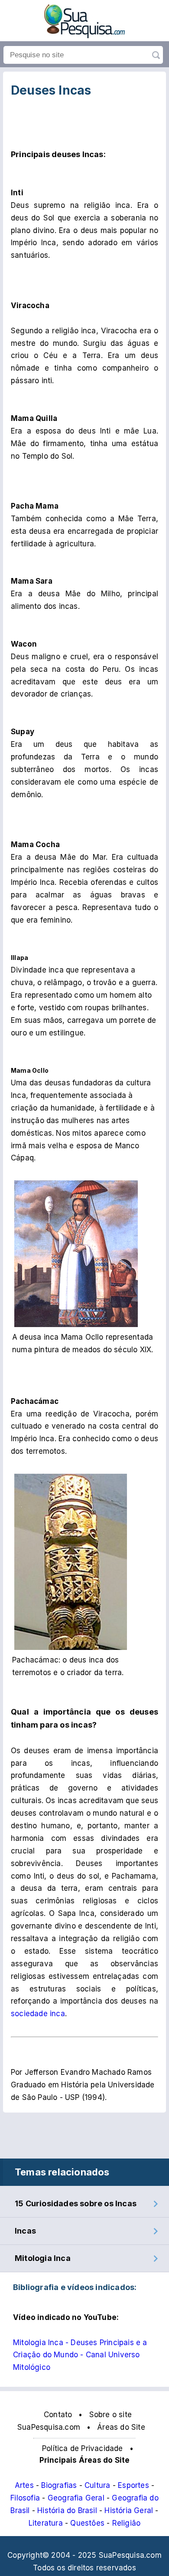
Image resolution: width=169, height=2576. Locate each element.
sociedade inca (38, 2014)
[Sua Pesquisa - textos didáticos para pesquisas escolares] (84, 36)
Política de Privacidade (83, 2448)
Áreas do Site (121, 2427)
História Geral (129, 2510)
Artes (24, 2485)
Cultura (97, 2485)
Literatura (46, 2523)
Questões (87, 2523)
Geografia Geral (76, 2498)
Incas (25, 2231)
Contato (58, 2415)
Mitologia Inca (43, 2258)
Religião (127, 2523)
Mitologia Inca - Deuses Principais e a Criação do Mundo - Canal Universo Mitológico (80, 2355)
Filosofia (25, 2498)
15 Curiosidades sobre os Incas (76, 2203)
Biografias (59, 2485)
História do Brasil (67, 2510)
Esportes (133, 2485)
